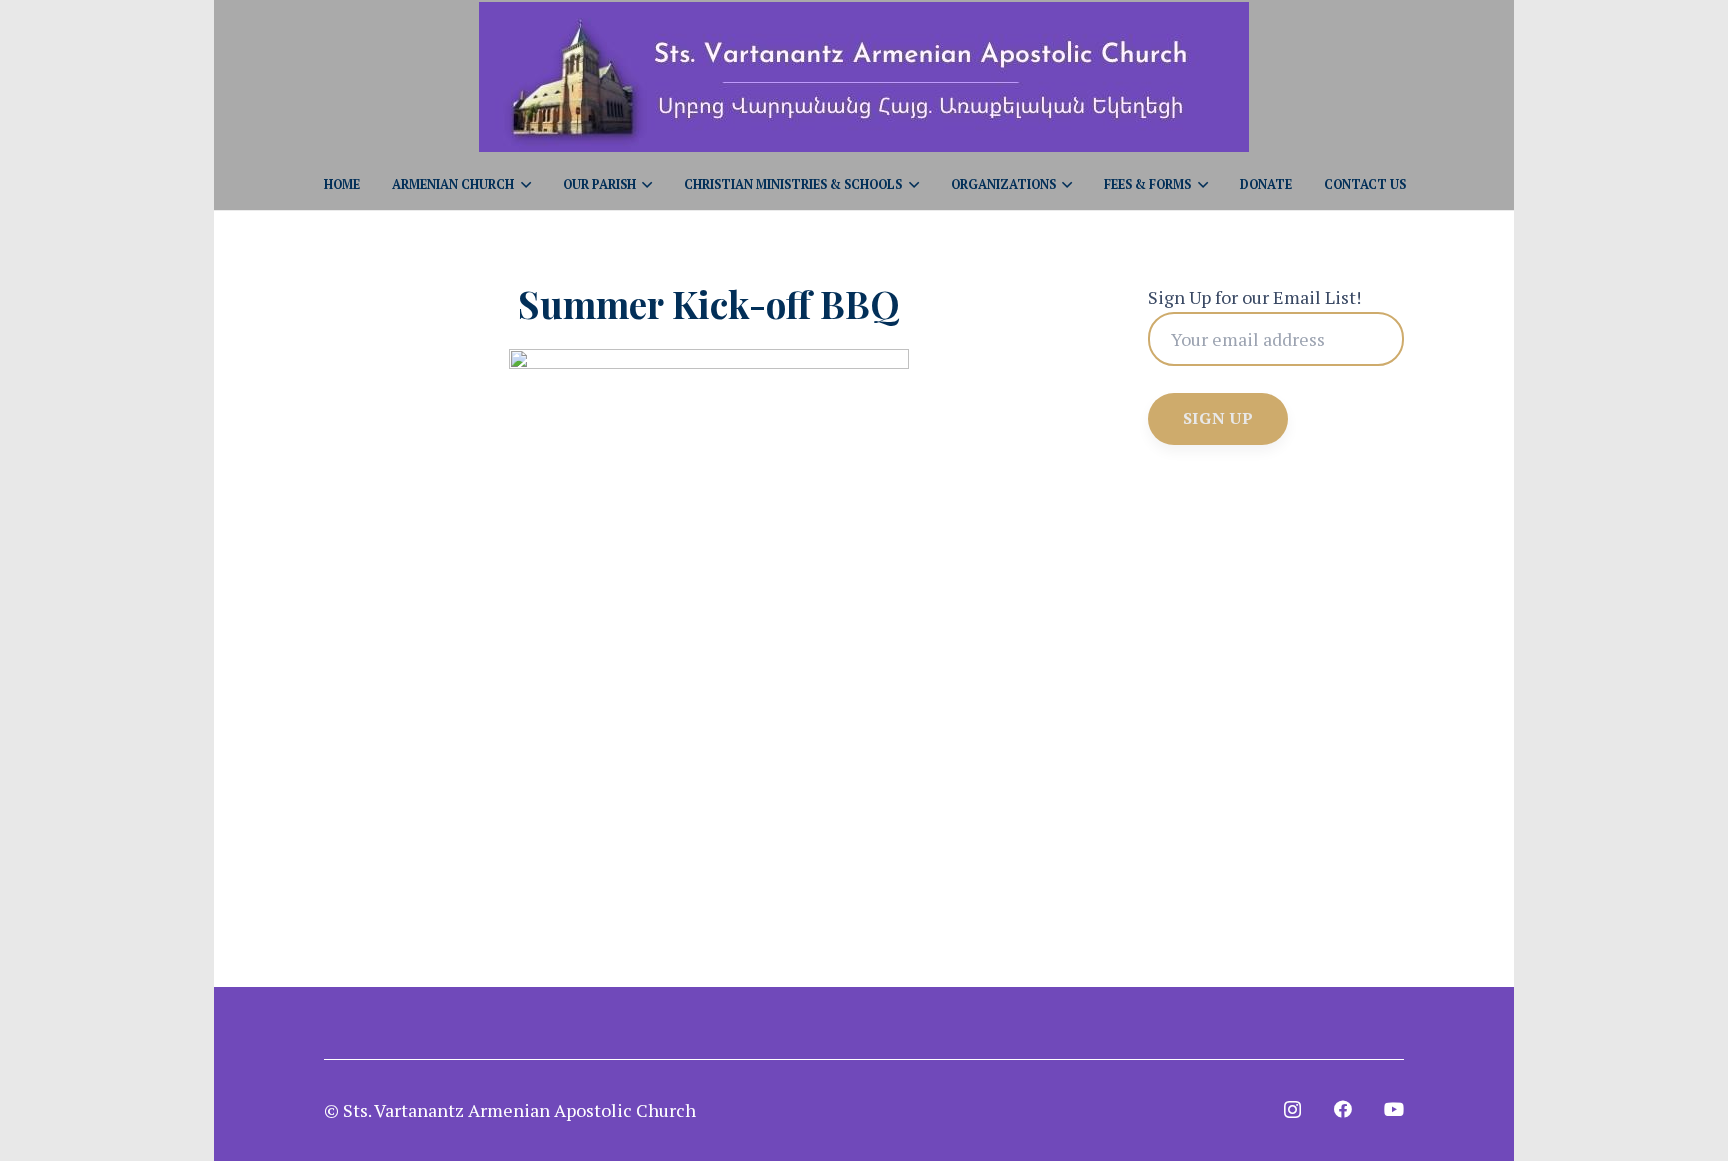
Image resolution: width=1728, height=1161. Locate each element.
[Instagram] (1292, 1110)
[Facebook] (1343, 1109)
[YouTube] (1394, 1109)
